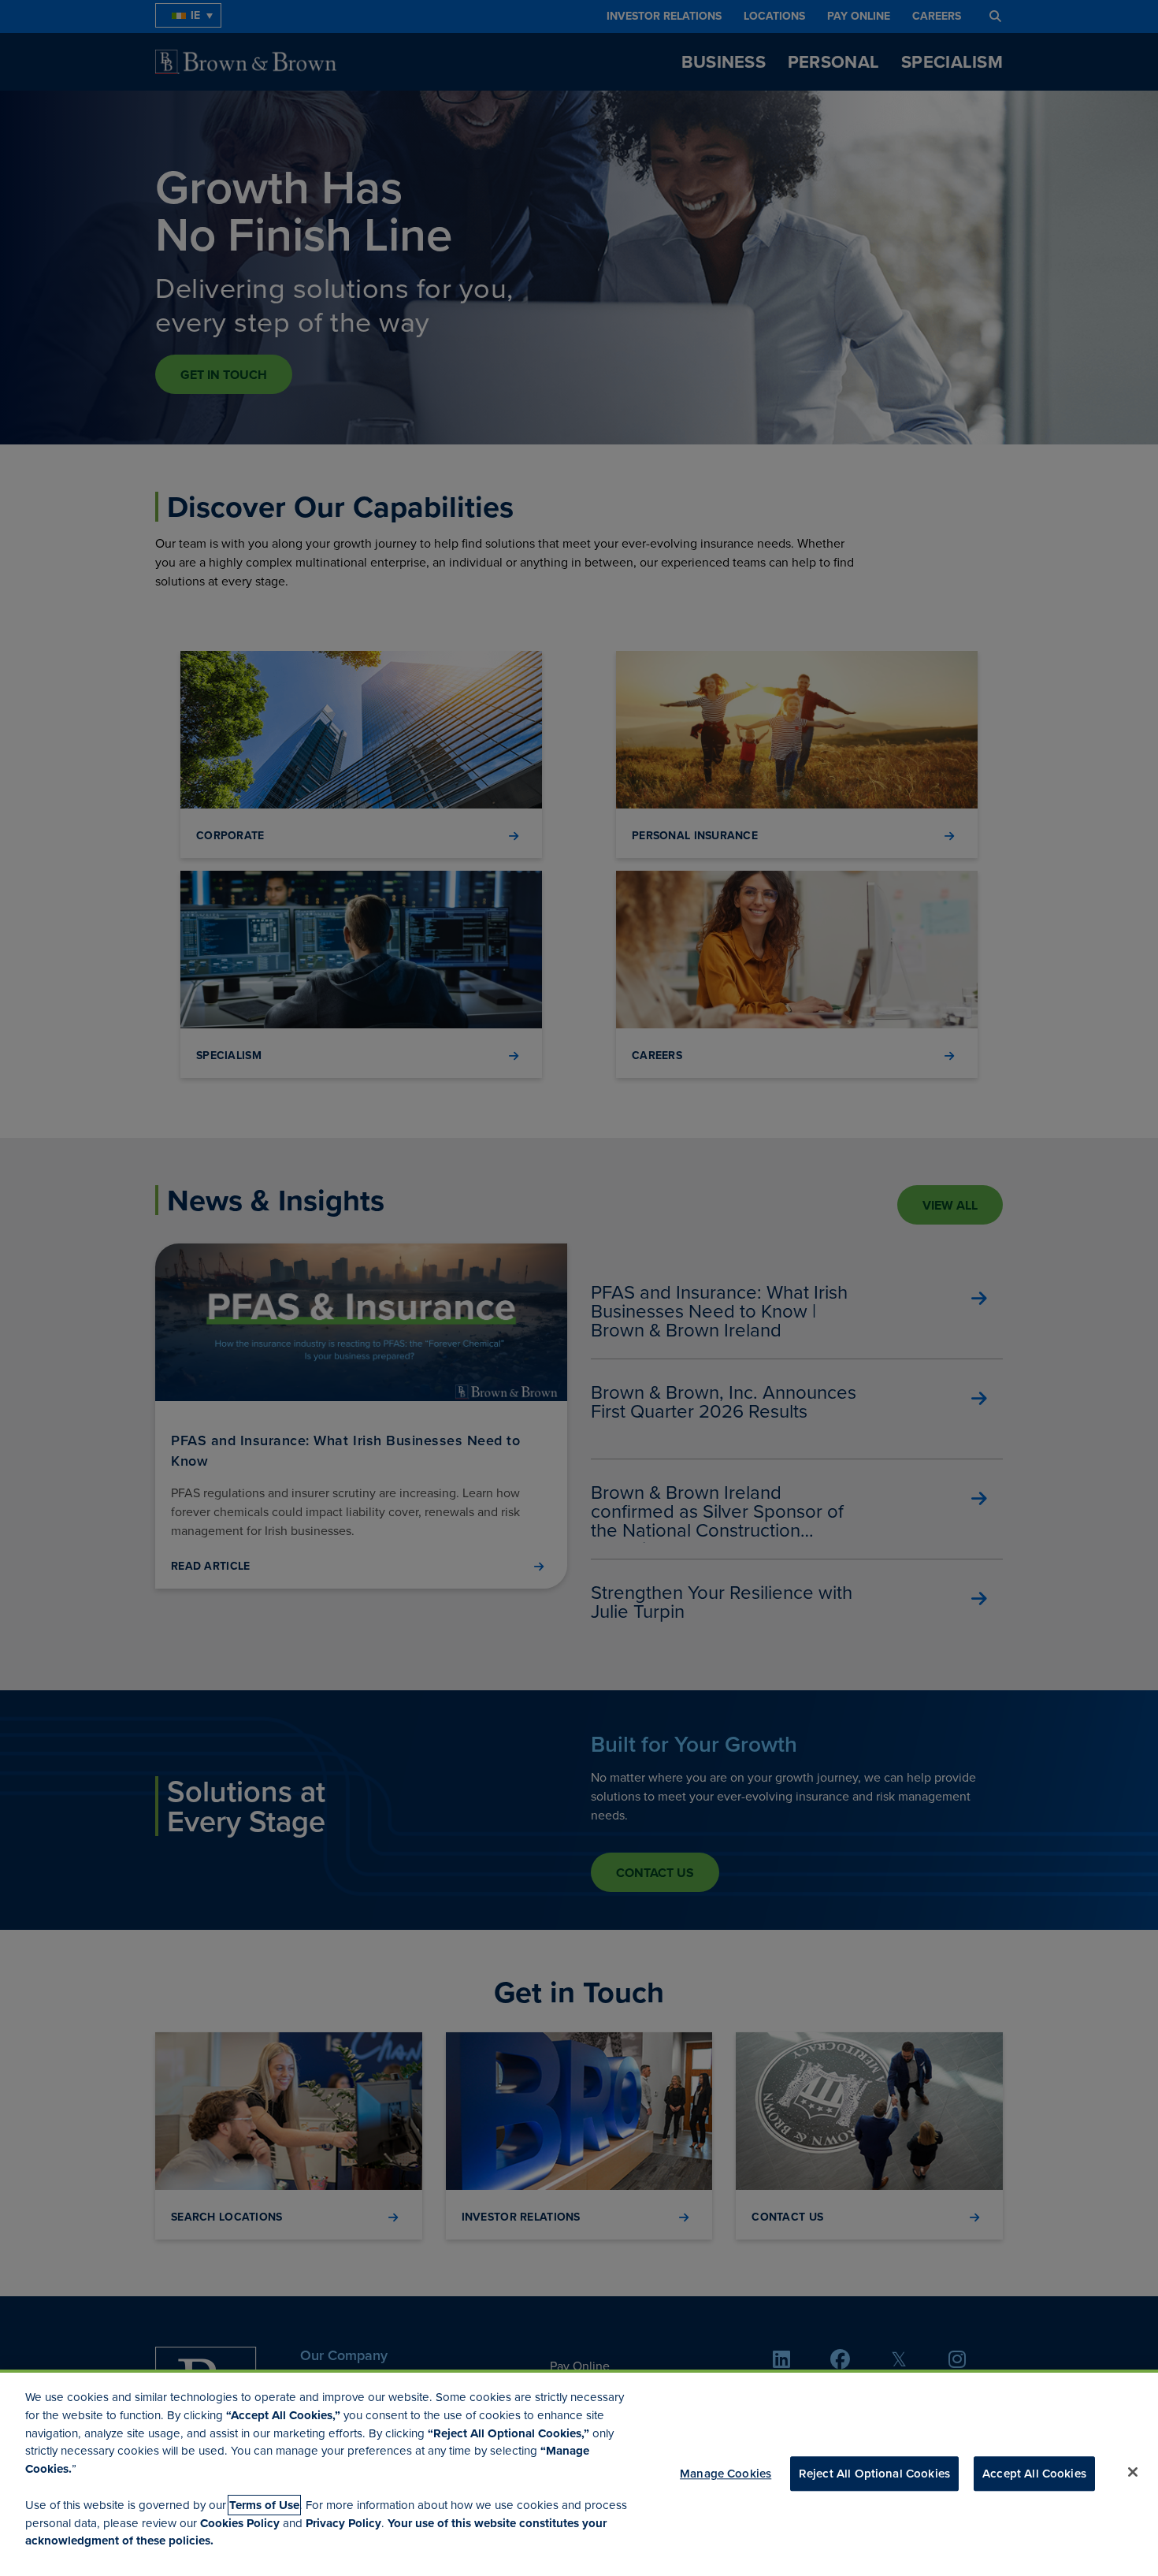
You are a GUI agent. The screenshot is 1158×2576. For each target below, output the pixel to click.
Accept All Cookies (1034, 2474)
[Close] (1133, 2472)
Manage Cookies (726, 2474)
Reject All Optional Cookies (874, 2474)
